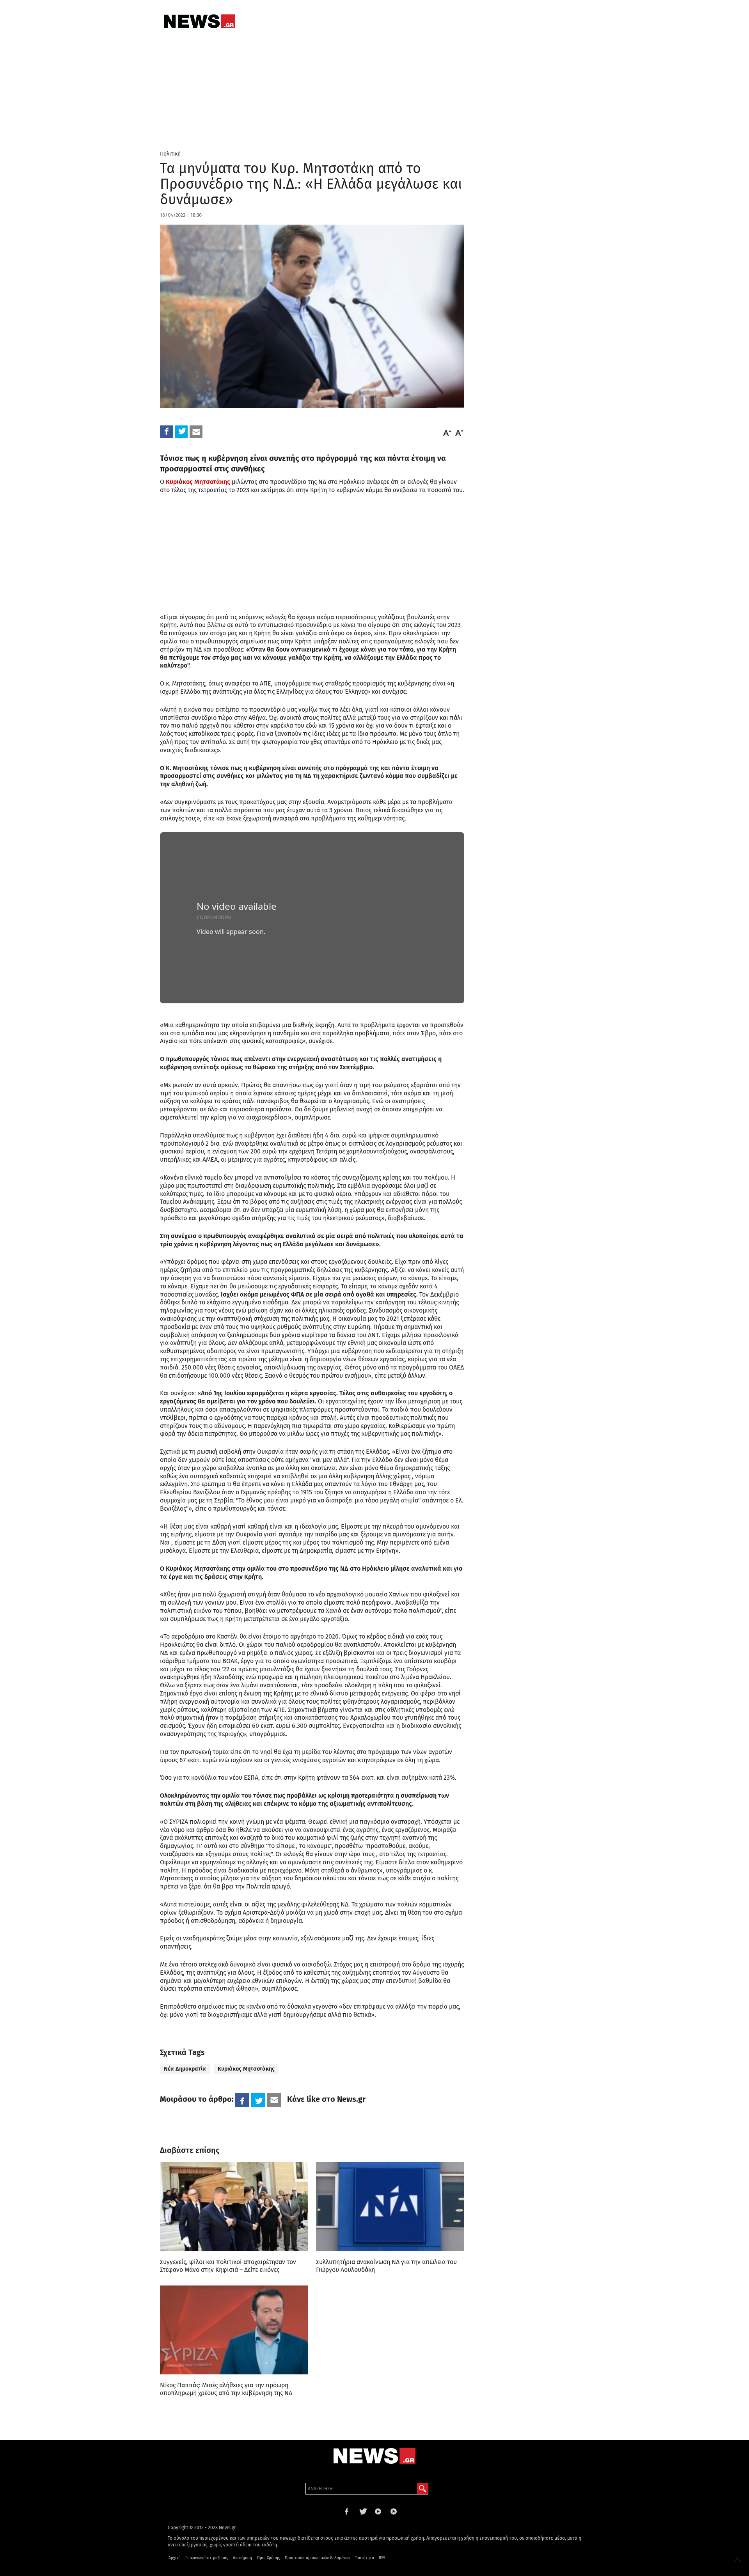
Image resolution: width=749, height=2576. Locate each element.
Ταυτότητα (365, 2558)
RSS (382, 2558)
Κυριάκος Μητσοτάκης (246, 2069)
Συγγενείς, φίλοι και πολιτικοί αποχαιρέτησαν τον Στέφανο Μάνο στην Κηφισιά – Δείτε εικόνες (228, 2266)
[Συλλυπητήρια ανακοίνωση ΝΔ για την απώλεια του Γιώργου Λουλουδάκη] (390, 2207)
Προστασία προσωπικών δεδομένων (318, 2558)
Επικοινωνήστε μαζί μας (207, 2558)
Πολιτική (170, 154)
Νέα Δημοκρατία (185, 2069)
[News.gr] (199, 21)
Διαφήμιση (242, 2558)
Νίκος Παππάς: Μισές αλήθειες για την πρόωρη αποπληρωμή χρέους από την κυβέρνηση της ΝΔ (226, 2389)
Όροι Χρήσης (268, 2558)
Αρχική (175, 2558)
